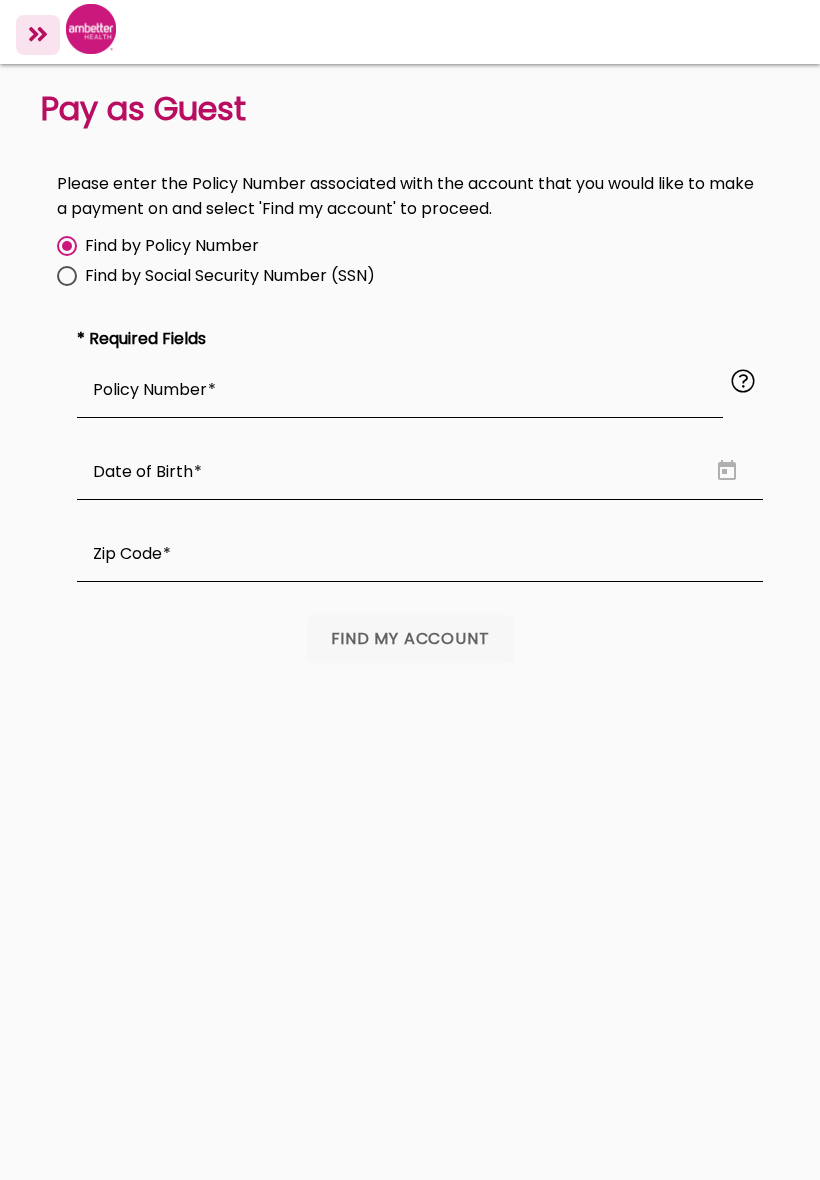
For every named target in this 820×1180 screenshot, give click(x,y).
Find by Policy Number (172, 246)
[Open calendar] (727, 471)
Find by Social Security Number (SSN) (230, 276)
